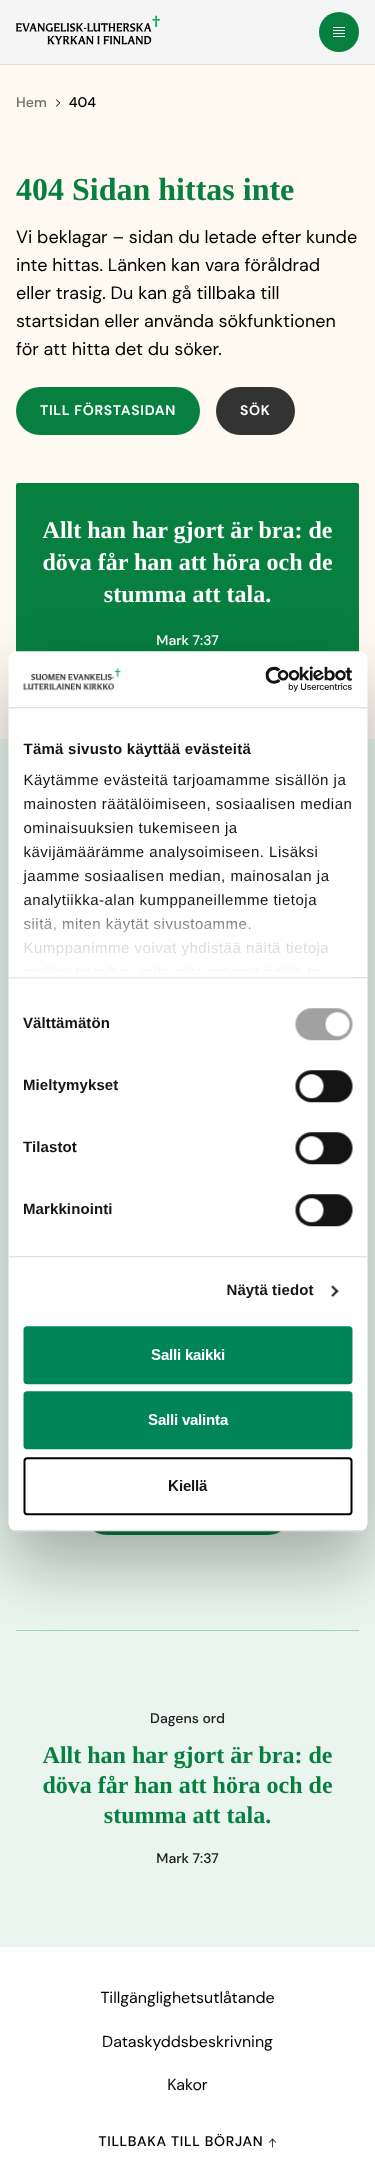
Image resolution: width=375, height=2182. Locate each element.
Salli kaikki (188, 1354)
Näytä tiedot (270, 1290)
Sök (255, 411)
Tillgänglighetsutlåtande (187, 1997)
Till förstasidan (108, 411)
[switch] (323, 1086)
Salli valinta (188, 1419)
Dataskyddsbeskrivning (187, 2041)
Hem (31, 103)
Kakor (187, 2084)
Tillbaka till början (182, 2142)
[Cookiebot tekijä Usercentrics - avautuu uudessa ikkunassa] (267, 679)
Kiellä (187, 1485)
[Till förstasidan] (88, 30)
